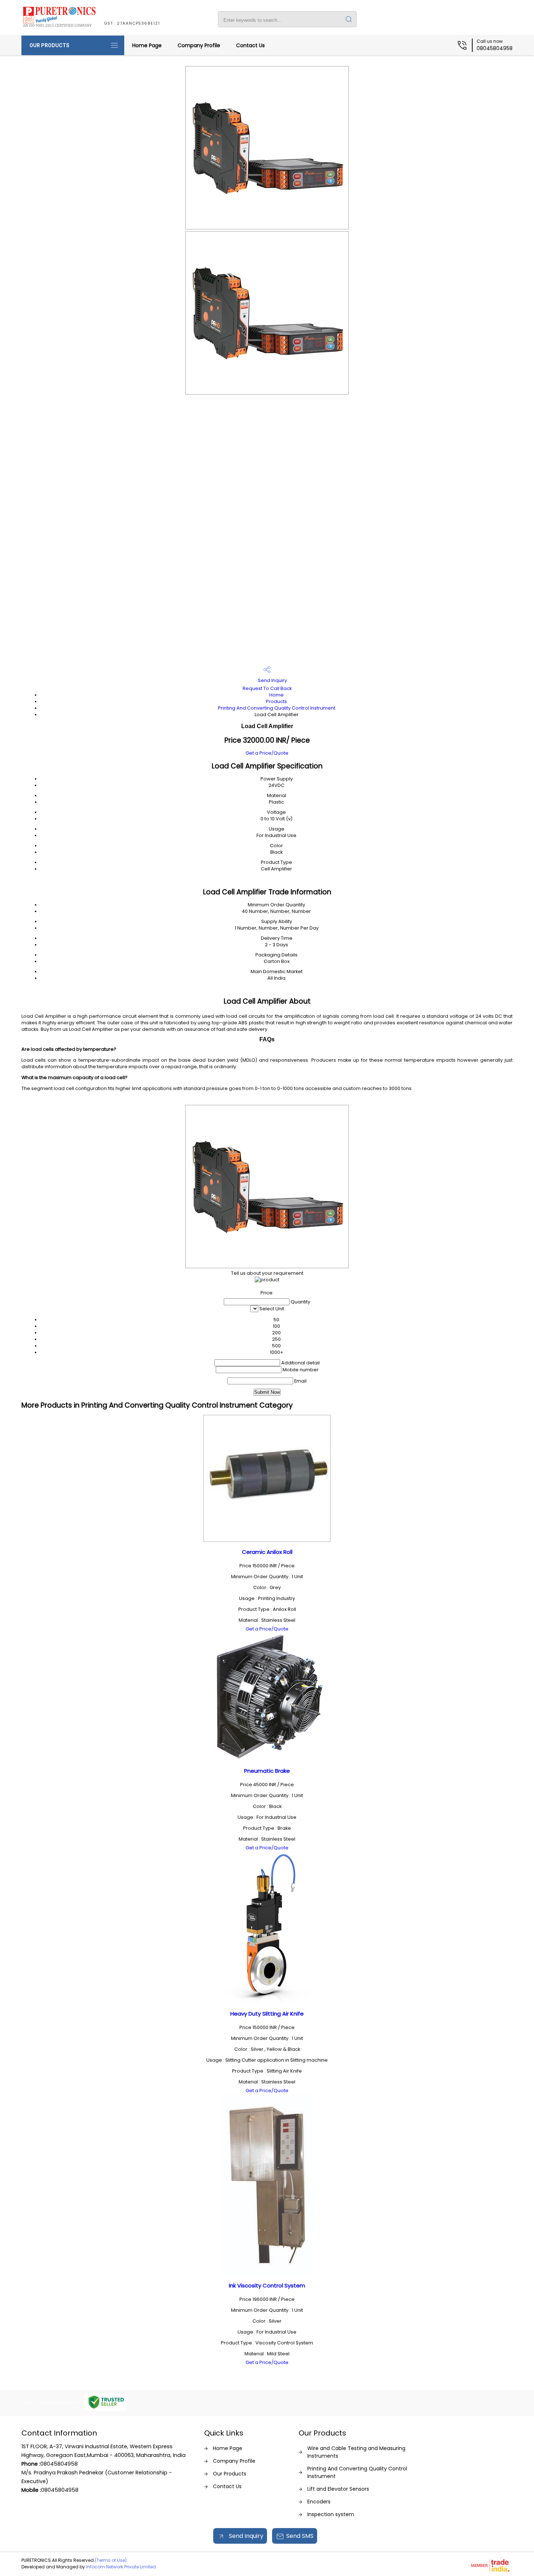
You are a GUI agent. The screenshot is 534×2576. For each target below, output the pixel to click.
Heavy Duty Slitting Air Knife (267, 2014)
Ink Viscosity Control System (267, 2285)
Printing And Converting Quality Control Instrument (277, 708)
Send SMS (300, 2536)
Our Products (49, 45)
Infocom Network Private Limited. (122, 2567)
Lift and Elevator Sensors (338, 2489)
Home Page (147, 45)
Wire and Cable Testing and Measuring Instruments (356, 2452)
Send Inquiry (272, 680)
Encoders (319, 2502)
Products (276, 701)
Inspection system (331, 2514)
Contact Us (250, 45)
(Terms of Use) (111, 2560)
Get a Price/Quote (267, 753)
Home (276, 695)
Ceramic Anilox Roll (267, 1552)
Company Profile (199, 45)
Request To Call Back (267, 688)
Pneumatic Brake (267, 1771)
